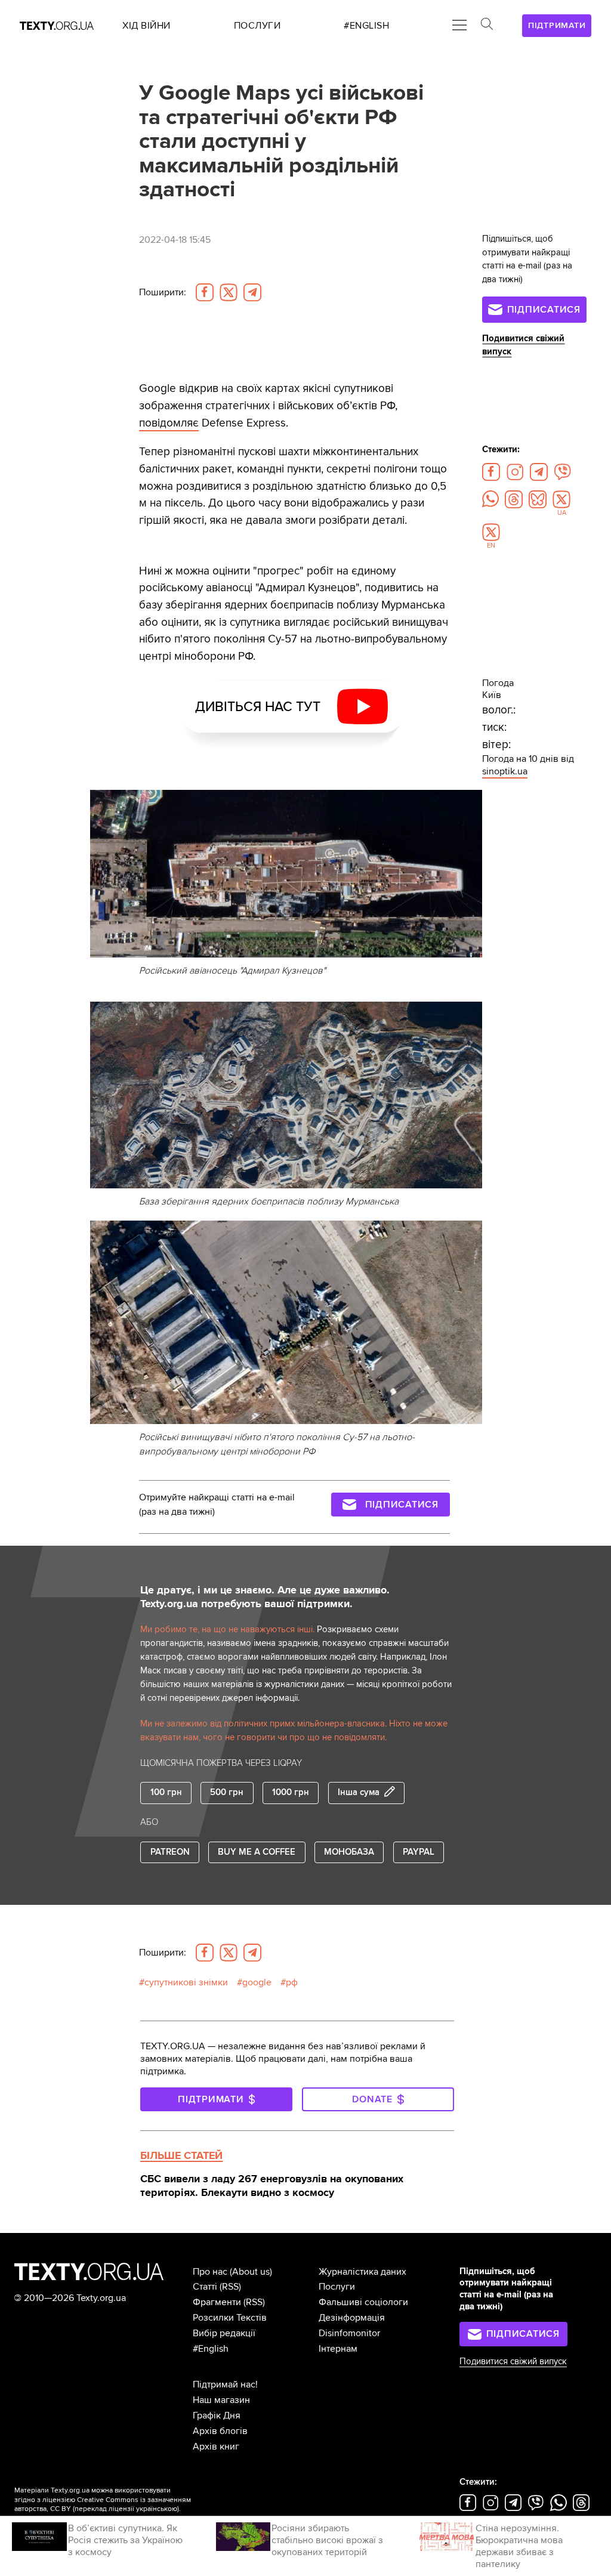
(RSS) (230, 2287)
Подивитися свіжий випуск (513, 2362)
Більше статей (181, 2155)
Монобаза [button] (349, 1852)
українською (157, 2509)
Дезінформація (352, 2318)
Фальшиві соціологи (363, 2302)
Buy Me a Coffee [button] (257, 1852)
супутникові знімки (186, 1982)
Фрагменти (217, 2302)
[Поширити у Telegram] (252, 292)
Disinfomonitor (349, 2333)
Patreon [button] (170, 1852)
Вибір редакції (224, 2333)
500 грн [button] (227, 1792)
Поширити (163, 292)
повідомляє (169, 423)
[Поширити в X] (229, 292)
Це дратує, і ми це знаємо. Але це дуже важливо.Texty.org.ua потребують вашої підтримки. (265, 1597)
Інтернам (338, 2349)
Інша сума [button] (359, 1792)
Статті (205, 2287)
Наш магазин (221, 2400)
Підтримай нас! (225, 2385)
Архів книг (216, 2447)
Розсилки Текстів (230, 2318)
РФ (292, 1982)
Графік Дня (217, 2416)
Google (257, 1982)
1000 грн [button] (291, 1792)
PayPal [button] (419, 1852)
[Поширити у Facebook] (205, 292)
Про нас (210, 2272)
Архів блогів (220, 2431)
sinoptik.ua (505, 771)
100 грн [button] (166, 1792)
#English (211, 2349)
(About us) (251, 2272)
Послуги (337, 2287)
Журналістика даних (362, 2272)
